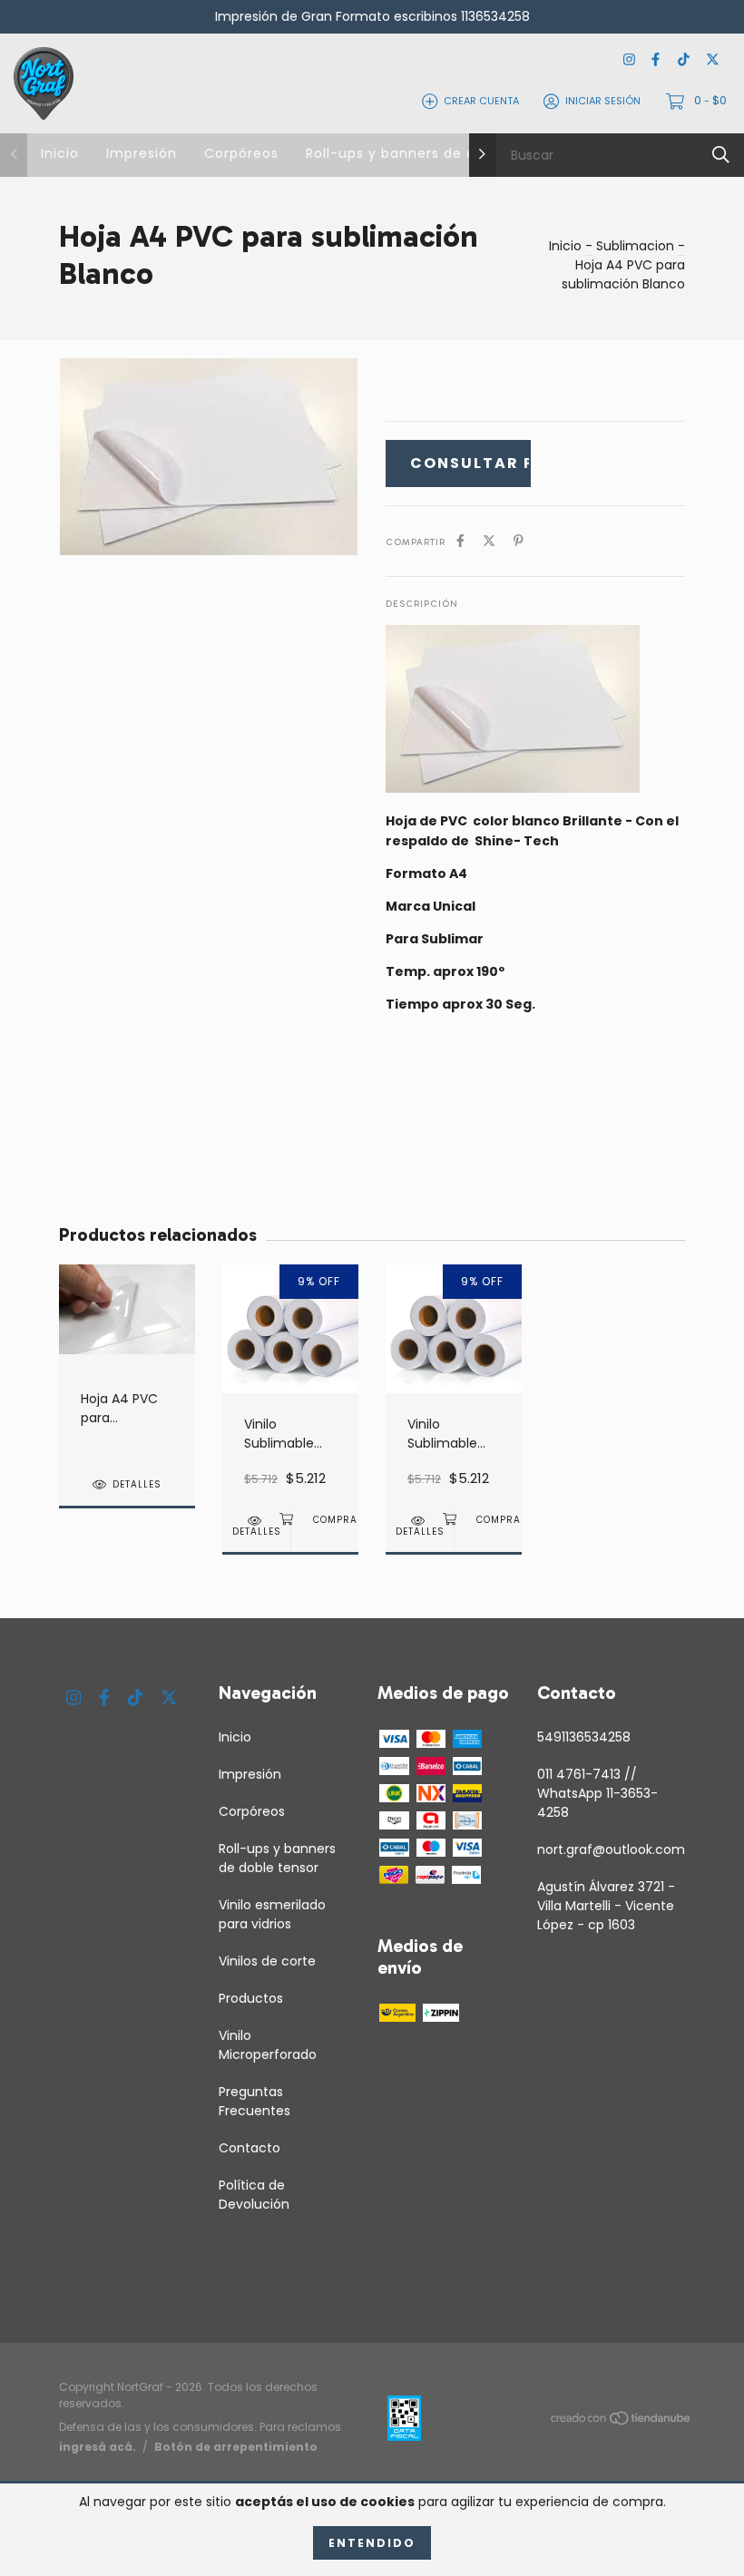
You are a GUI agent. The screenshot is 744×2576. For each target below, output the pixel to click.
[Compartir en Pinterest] (519, 541)
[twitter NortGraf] (713, 60)
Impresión (142, 153)
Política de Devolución (254, 2195)
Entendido (372, 2543)
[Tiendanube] (622, 2421)
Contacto (250, 2148)
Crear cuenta (481, 101)
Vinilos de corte (267, 1961)
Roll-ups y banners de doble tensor (431, 153)
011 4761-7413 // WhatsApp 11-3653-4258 (597, 1793)
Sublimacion (635, 246)
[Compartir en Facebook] (460, 541)
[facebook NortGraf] (656, 60)
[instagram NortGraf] (629, 60)
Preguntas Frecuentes (255, 2101)
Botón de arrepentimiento (236, 2447)
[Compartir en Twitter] (489, 541)
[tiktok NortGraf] (684, 60)
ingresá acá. (98, 2447)
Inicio (60, 153)
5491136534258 (584, 1737)
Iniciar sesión (603, 101)
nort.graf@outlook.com (611, 1849)
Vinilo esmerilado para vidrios (272, 1914)
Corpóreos (241, 153)
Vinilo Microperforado (268, 2045)
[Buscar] (721, 155)
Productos (251, 1998)
